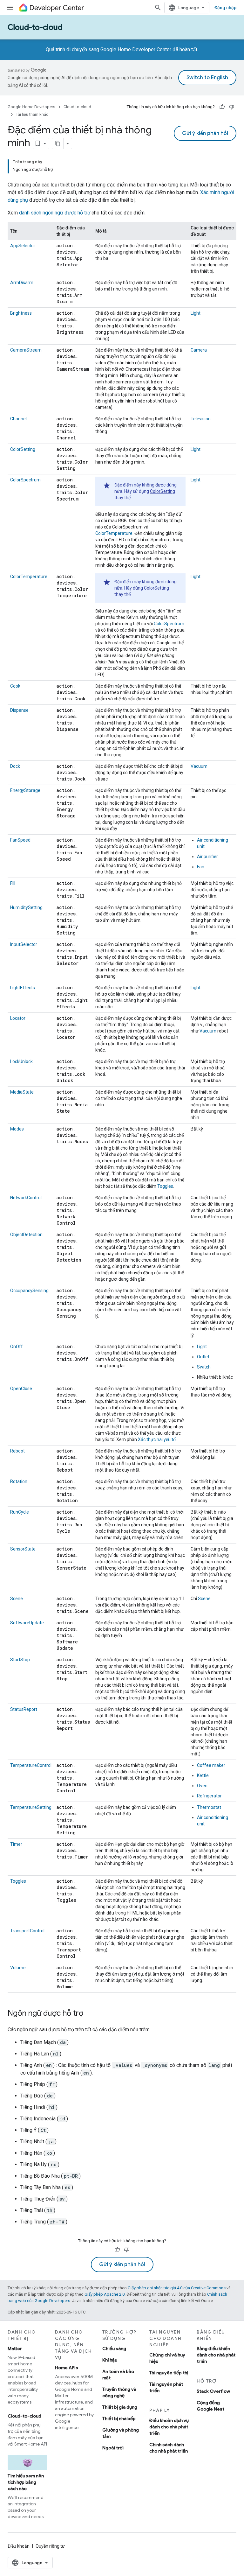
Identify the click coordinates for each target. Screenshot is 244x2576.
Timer (16, 1844)
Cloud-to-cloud (35, 27)
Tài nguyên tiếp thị (169, 2373)
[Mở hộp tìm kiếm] (158, 8)
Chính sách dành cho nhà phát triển (169, 2448)
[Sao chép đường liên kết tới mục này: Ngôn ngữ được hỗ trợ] (90, 2014)
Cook (15, 686)
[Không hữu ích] (232, 107)
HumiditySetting (26, 907)
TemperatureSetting (31, 1807)
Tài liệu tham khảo (32, 114)
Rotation (19, 1481)
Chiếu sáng (114, 2348)
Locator (18, 1018)
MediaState (22, 1092)
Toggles (165, 1186)
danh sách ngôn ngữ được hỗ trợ (55, 213)
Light (196, 313)
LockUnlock (21, 1061)
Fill (13, 883)
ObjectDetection (26, 1235)
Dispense (19, 710)
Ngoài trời (113, 2448)
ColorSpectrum (25, 480)
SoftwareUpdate (27, 1623)
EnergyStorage (25, 790)
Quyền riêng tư (50, 2546)
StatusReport (24, 1709)
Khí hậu (110, 2360)
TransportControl (27, 1931)
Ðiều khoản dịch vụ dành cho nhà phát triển (169, 2427)
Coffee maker (211, 1765)
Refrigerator (209, 1796)
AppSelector (23, 246)
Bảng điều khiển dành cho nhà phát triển (216, 2355)
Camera (199, 350)
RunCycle (20, 1512)
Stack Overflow (213, 2391)
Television (201, 419)
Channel (18, 419)
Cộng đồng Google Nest (210, 2406)
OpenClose (21, 1389)
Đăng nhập (225, 8)
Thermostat (209, 1807)
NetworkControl (26, 1198)
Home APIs (67, 2368)
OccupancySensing (29, 1291)
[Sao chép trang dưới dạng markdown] (58, 143)
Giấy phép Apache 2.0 (105, 2294)
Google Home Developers (31, 107)
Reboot (17, 1451)
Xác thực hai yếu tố (157, 1439)
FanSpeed (20, 840)
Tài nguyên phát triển (166, 2387)
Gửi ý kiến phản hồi (205, 133)
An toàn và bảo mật (118, 2375)
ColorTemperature (114, 533)
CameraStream (26, 350)
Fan (201, 867)
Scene (17, 1599)
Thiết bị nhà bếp (119, 2418)
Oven (202, 1786)
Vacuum (199, 766)
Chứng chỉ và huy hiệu (167, 2358)
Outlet (203, 1357)
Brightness (21, 313)
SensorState (23, 1549)
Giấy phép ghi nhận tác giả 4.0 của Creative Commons (177, 2288)
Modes (17, 1129)
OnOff (17, 1347)
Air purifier (207, 857)
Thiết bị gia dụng (120, 2407)
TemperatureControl (31, 1765)
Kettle (203, 1775)
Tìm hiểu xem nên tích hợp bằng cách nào (26, 2482)
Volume (18, 1968)
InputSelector (24, 944)
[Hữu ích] (222, 107)
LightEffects (23, 988)
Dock (15, 766)
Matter (15, 2348)
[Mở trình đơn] (10, 8)
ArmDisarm (22, 283)
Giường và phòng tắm (121, 2433)
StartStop (20, 1660)
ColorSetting (23, 449)
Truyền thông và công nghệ (119, 2392)
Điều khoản (19, 2546)
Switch (204, 1367)
